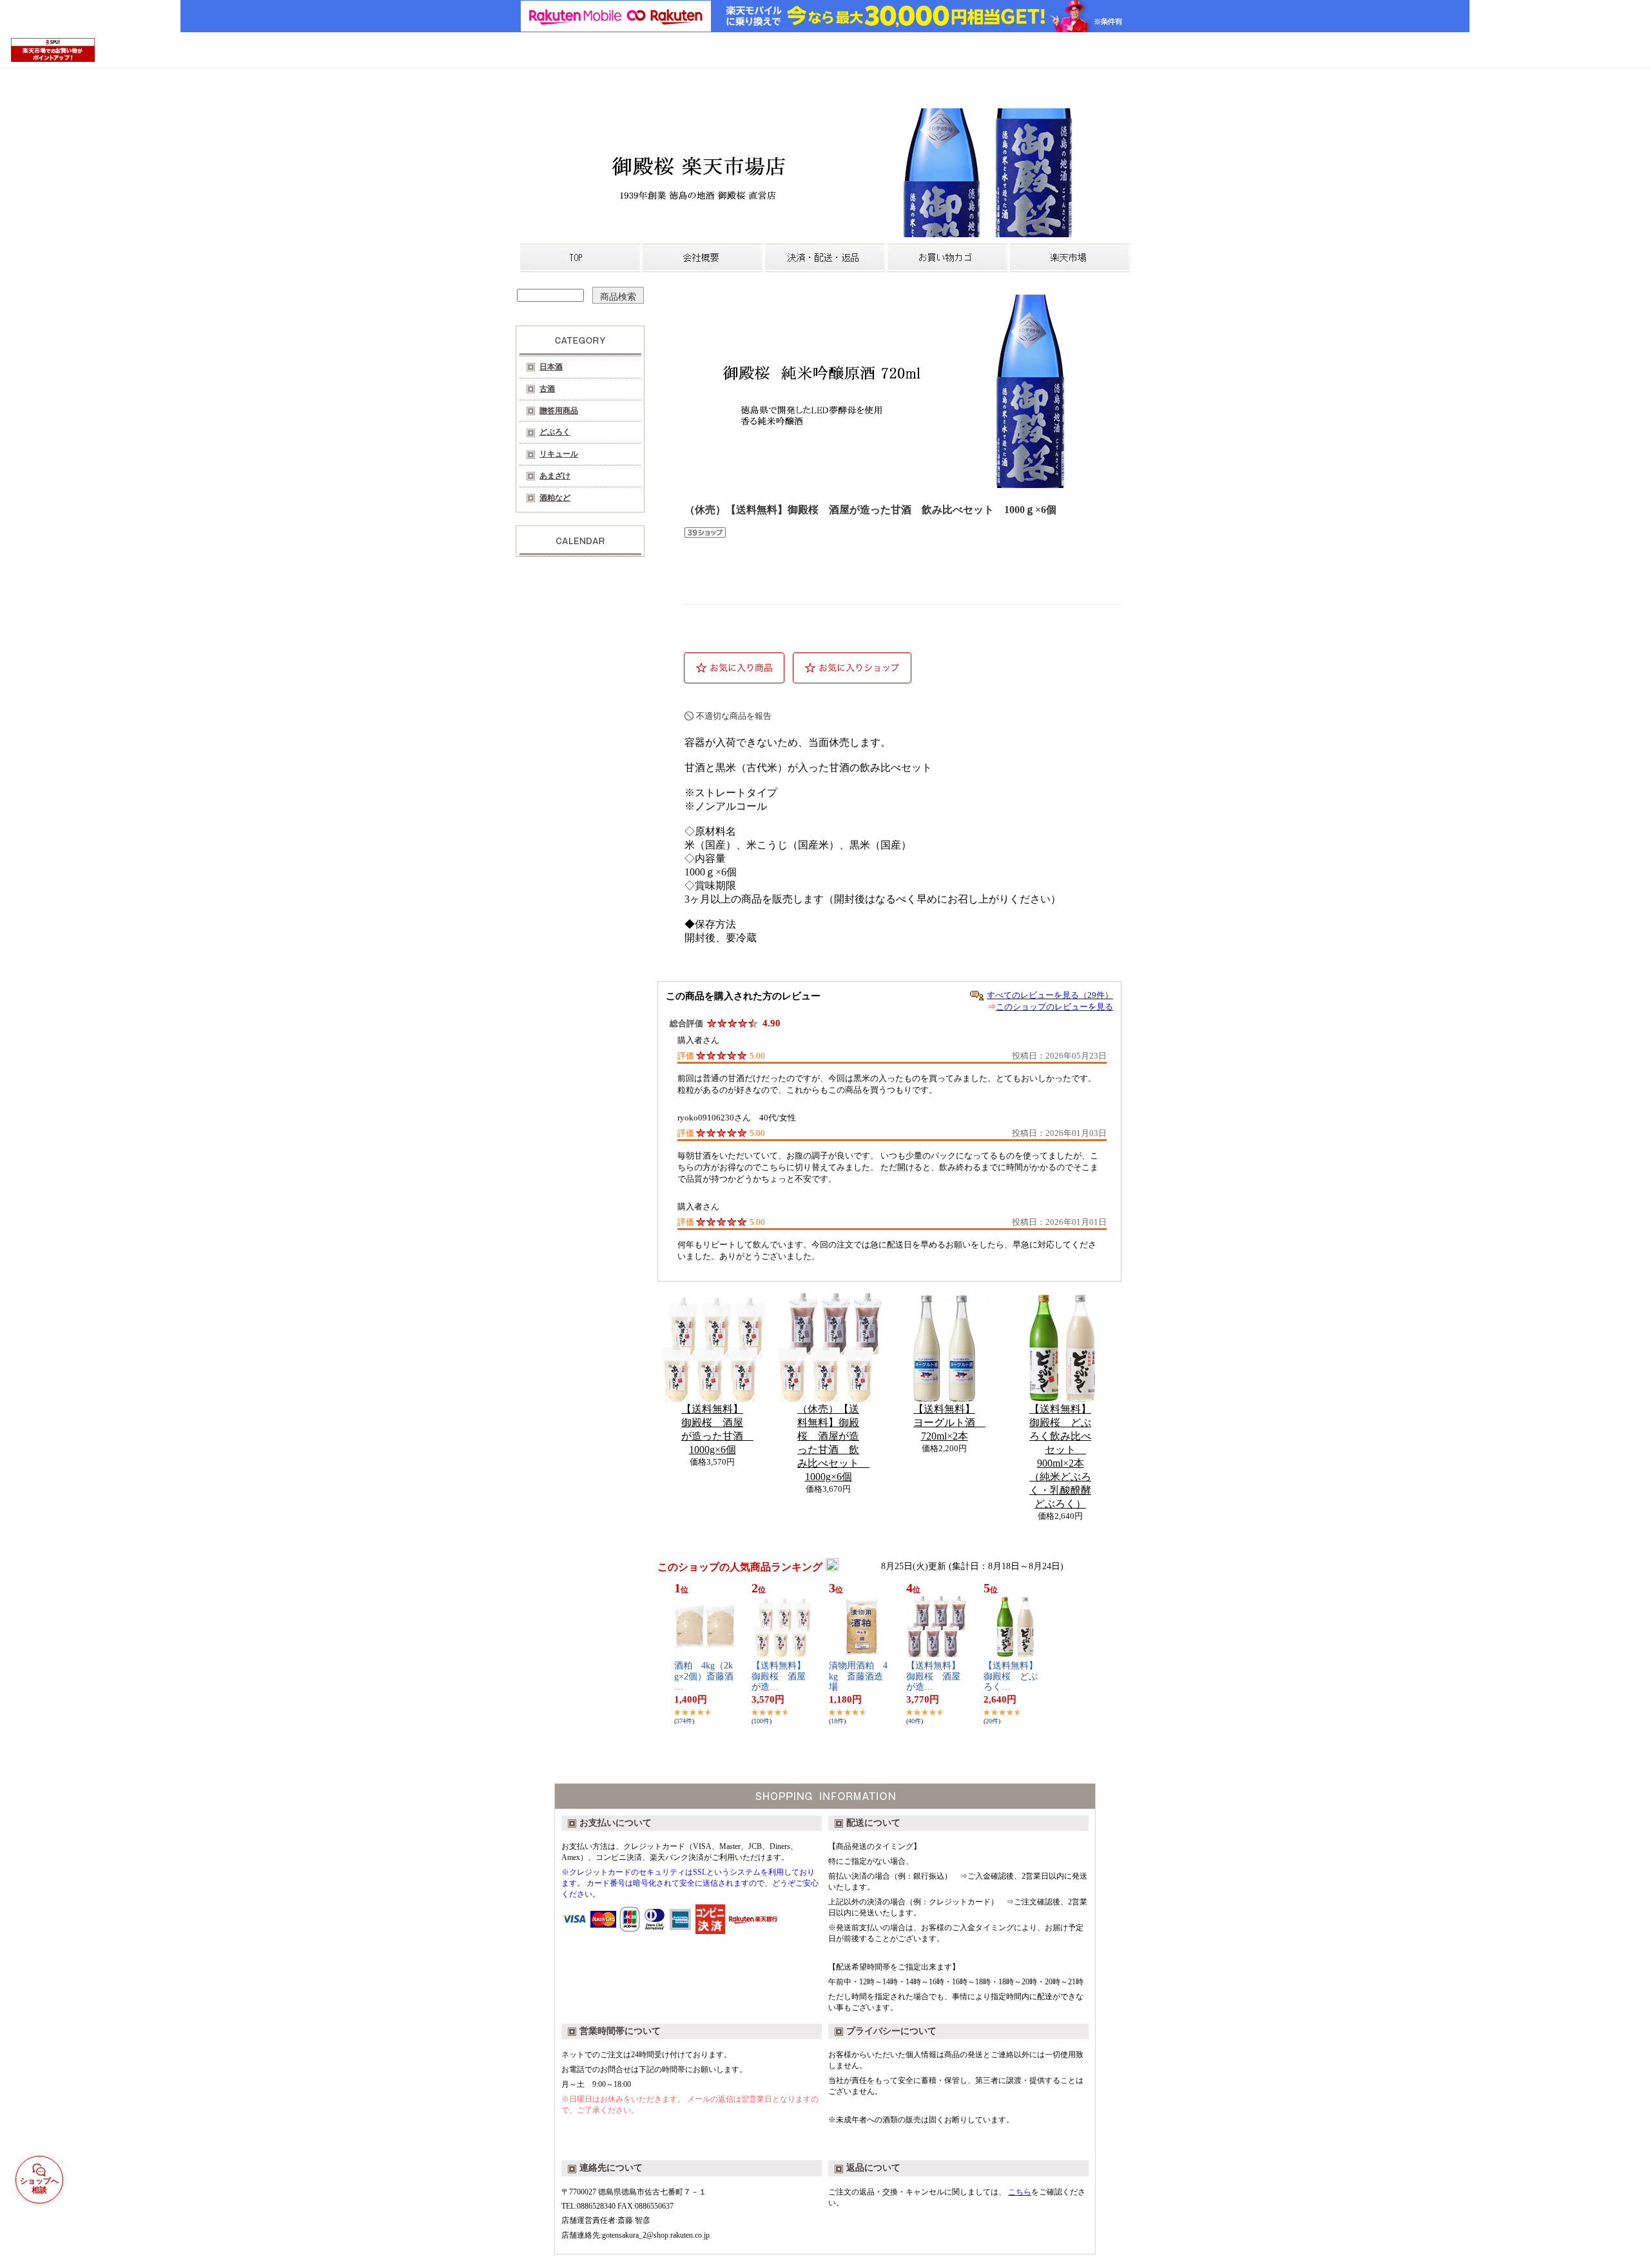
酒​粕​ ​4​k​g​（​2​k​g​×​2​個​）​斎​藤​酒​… (704, 1677)
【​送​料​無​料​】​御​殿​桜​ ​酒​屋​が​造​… (779, 1677)
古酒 (547, 389)
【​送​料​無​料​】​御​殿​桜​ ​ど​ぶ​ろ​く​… (1011, 1677)
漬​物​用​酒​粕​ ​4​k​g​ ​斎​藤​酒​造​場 (858, 1677)
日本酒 (551, 367)
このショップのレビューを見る (1054, 1007)
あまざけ (555, 476)
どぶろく (555, 432)
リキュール (559, 454)
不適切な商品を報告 (734, 716)
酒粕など (555, 498)
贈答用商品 (559, 411)
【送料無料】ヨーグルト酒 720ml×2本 (949, 1422)
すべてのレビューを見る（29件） (1050, 995)
